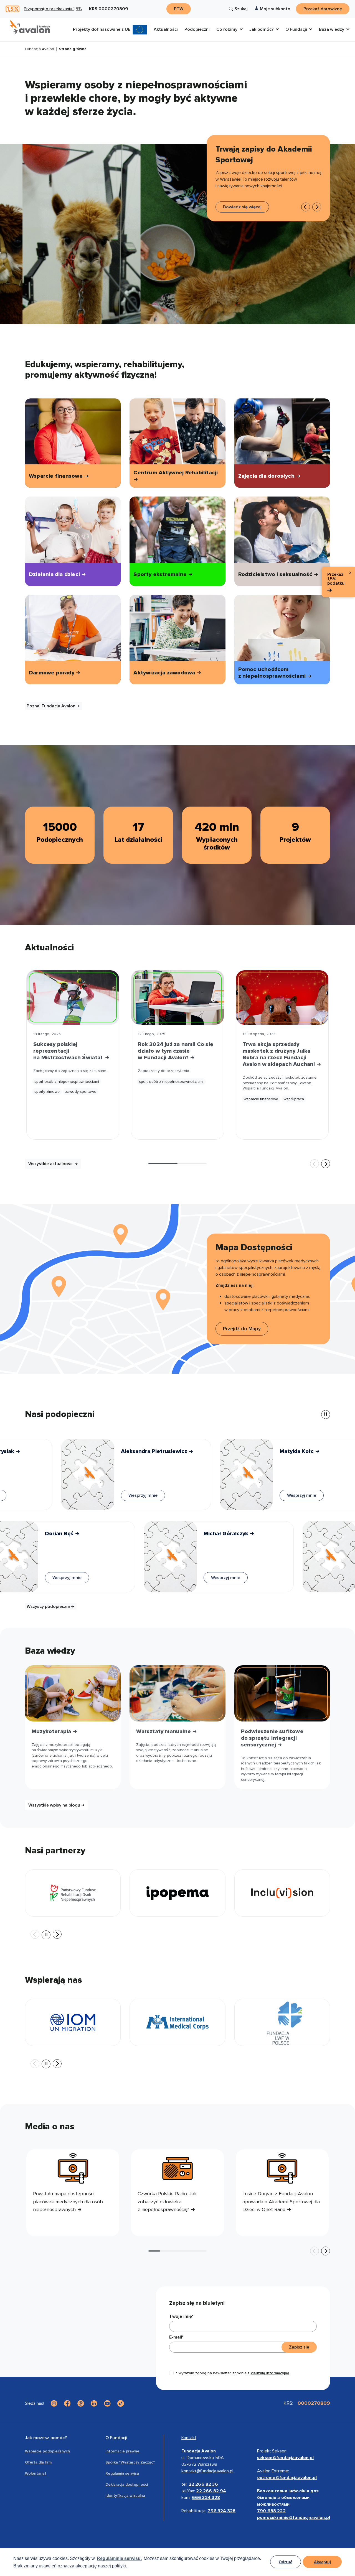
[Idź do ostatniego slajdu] (306, 207)
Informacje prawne (122, 2451)
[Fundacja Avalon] (30, 27)
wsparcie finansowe (261, 1099)
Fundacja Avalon (40, 49)
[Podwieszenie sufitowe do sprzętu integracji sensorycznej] (282, 1693)
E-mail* (176, 2337)
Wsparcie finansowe (57, 476)
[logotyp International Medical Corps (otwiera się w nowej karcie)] (177, 2022)
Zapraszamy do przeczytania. (164, 1071)
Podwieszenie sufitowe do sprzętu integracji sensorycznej (272, 1738)
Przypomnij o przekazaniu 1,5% (53, 9)
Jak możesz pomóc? (46, 2438)
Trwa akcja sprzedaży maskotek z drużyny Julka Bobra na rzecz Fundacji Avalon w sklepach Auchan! (280, 1054)
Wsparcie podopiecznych (47, 2451)
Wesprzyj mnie (125, 1495)
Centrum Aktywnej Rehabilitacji (176, 473)
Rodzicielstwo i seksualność (276, 574)
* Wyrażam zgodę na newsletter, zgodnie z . (233, 2373)
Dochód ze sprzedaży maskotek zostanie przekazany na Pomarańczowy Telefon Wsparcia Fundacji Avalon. (280, 1083)
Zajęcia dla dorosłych (267, 476)
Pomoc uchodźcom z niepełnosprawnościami (273, 673)
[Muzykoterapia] (73, 1693)
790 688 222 (271, 2511)
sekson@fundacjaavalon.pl (285, 2458)
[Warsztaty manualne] (177, 1693)
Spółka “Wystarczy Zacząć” (130, 2462)
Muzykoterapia (52, 1731)
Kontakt (189, 2438)
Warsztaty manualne (164, 1731)
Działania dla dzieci (55, 574)
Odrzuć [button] (286, 2562)
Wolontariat (36, 2473)
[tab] (163, 1164)
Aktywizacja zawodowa (165, 673)
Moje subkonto (275, 9)
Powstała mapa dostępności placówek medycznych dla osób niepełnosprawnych (68, 2202)
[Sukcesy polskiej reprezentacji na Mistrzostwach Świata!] (73, 997)
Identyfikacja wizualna (125, 2496)
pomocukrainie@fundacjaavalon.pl (294, 2518)
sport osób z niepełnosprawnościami (67, 1082)
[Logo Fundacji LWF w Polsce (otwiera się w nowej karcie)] (282, 2022)
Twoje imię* (181, 2316)
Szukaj (241, 9)
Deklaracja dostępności (127, 2484)
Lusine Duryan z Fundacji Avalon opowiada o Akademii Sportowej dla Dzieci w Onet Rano (281, 2202)
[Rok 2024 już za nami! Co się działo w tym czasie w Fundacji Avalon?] (177, 997)
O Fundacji (116, 2438)
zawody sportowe (81, 1092)
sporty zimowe (47, 1092)
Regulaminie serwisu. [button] (119, 2558)
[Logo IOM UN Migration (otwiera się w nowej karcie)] (73, 2022)
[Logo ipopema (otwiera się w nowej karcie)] (177, 1893)
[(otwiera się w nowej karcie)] (282, 1893)
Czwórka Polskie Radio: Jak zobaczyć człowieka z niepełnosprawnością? (167, 2202)
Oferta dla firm (38, 2462)
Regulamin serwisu (122, 2473)
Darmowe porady (52, 673)
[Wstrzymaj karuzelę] (326, 1414)
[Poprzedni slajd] (315, 1164)
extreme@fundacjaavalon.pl (287, 2478)
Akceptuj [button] (322, 2562)
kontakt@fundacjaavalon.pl (207, 2471)
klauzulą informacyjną (270, 2373)
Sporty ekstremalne (161, 574)
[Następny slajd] (317, 207)
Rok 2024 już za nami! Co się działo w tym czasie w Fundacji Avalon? (176, 1051)
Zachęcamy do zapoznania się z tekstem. (70, 1071)
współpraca (294, 1099)
